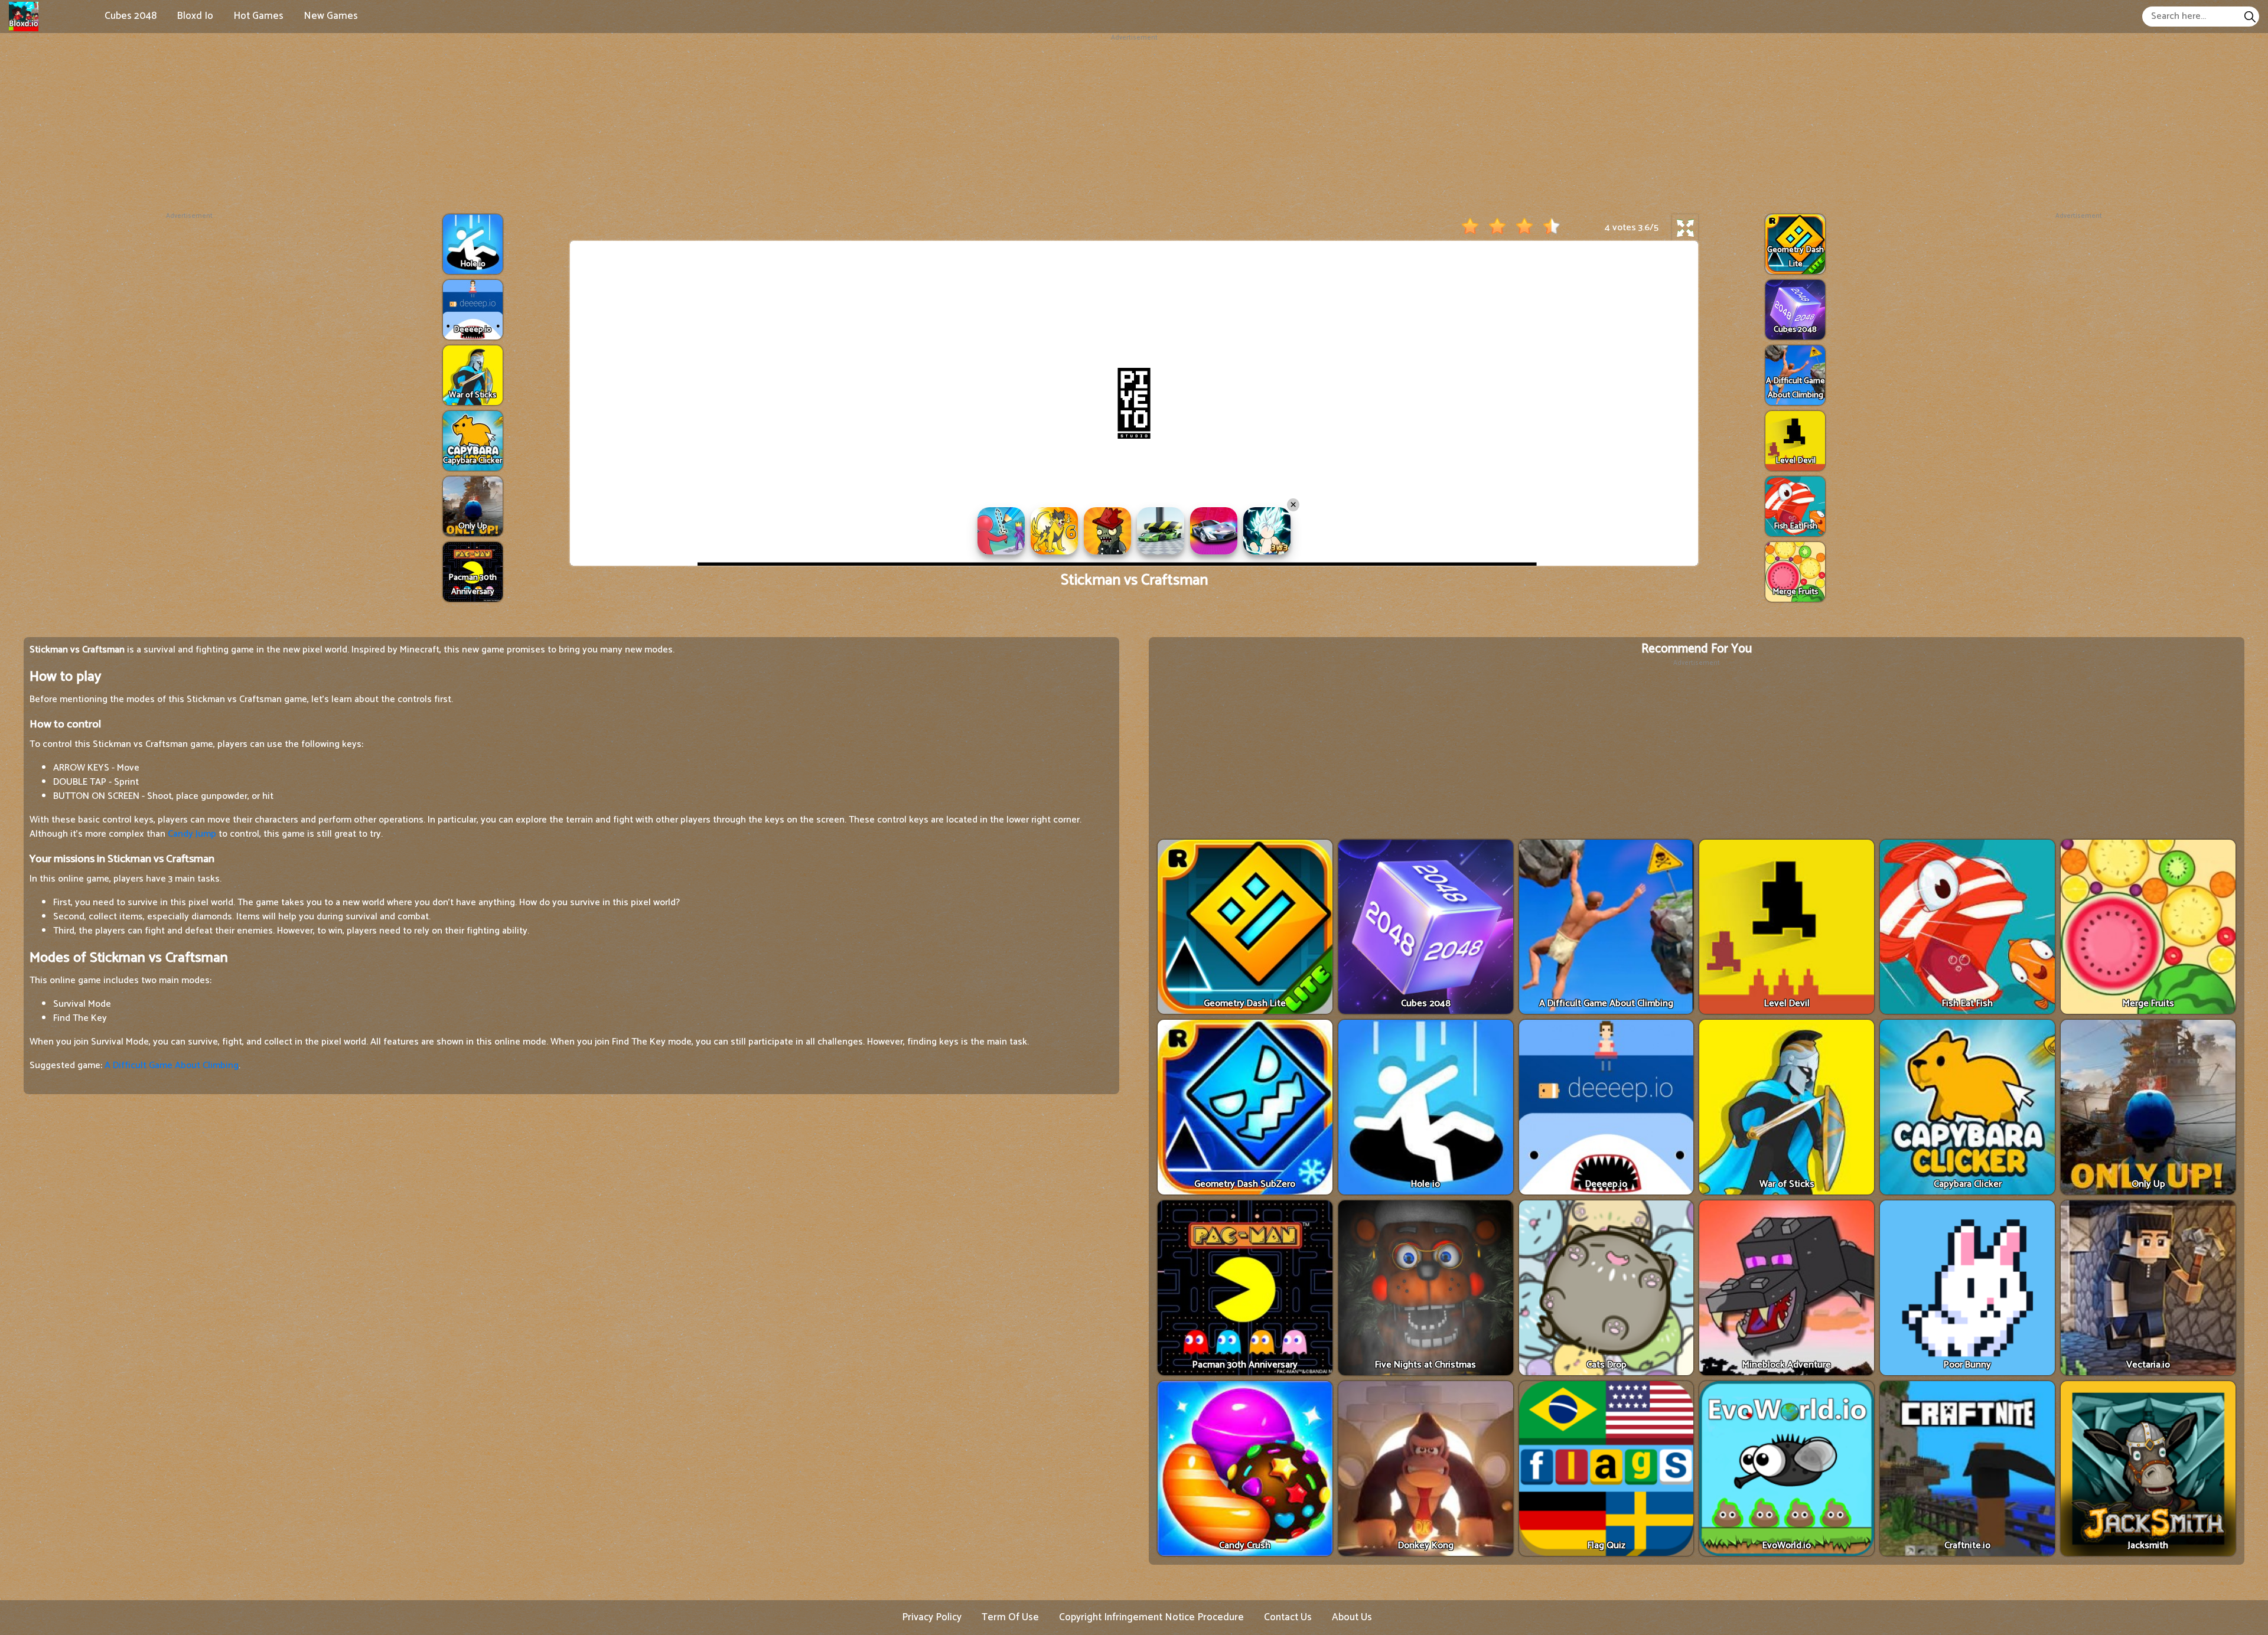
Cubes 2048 (131, 16)
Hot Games (258, 16)
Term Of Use (1010, 1617)
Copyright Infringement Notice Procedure (1151, 1617)
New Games (331, 16)
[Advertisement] (1134, 126)
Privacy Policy (932, 1617)
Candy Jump (192, 834)
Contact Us (1288, 1617)
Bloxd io (195, 16)
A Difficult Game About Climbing (172, 1065)
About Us (1352, 1617)
